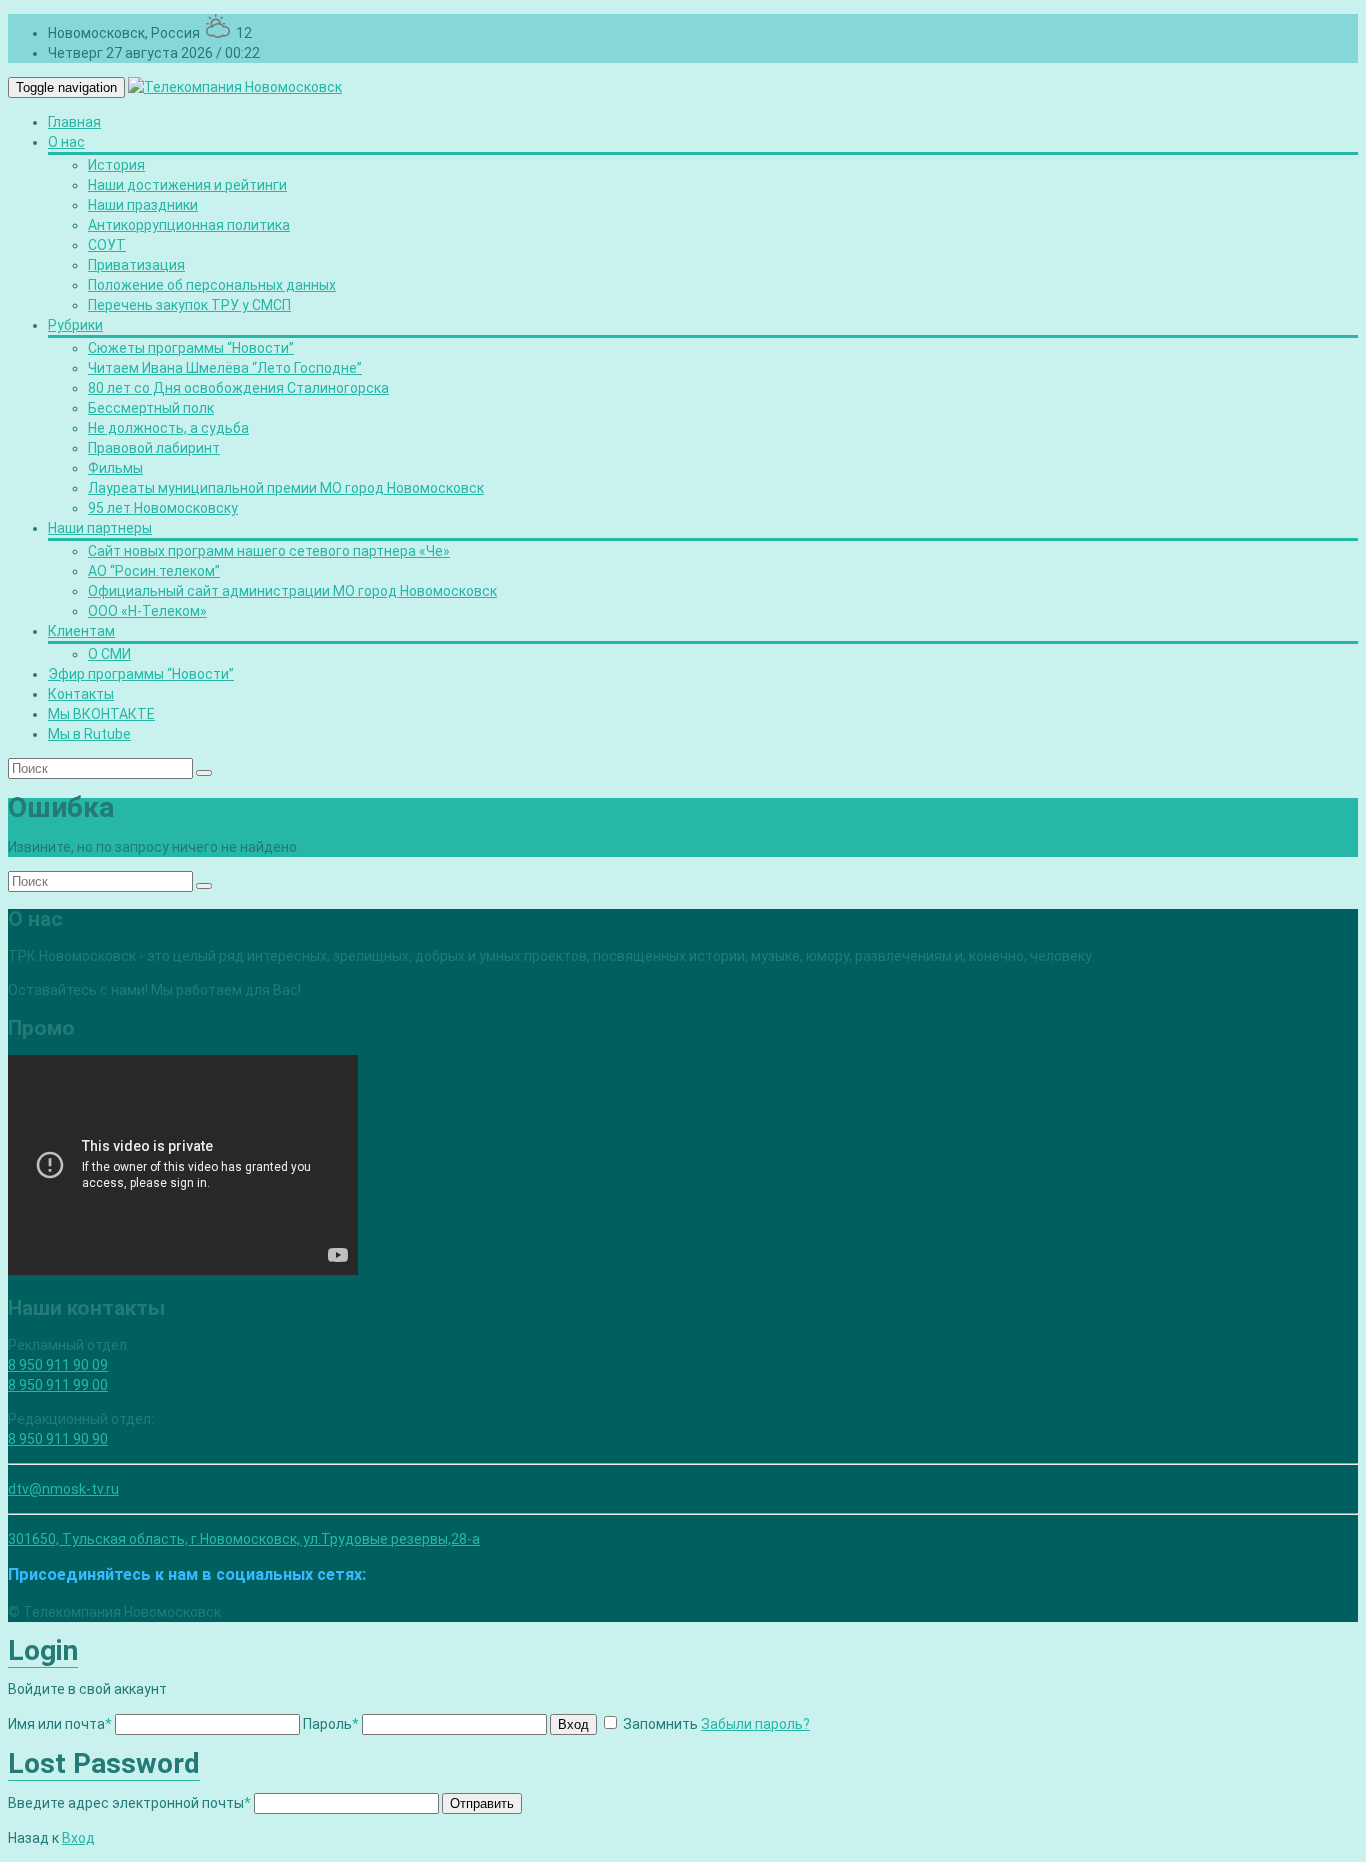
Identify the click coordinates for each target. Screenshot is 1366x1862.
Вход (573, 1724)
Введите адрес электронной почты (129, 1803)
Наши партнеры (100, 528)
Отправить (482, 1803)
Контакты (81, 694)
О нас (66, 142)
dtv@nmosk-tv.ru (63, 1489)
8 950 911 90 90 (58, 1439)
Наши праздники (143, 205)
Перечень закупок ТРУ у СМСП (189, 305)
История (116, 165)
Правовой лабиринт (154, 448)
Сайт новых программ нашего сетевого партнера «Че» (269, 551)
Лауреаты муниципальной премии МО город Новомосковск (286, 488)
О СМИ (109, 654)
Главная (74, 122)
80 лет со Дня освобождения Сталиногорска (238, 388)
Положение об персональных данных (212, 285)
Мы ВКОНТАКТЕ (101, 714)
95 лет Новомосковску (163, 508)
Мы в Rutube (89, 734)
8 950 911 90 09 (58, 1365)
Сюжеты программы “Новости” (191, 348)
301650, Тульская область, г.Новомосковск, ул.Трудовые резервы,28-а (244, 1539)
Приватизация (136, 265)
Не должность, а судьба (168, 428)
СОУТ (107, 245)
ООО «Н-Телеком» (147, 611)
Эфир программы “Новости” (141, 674)
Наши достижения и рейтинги (187, 185)
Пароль (331, 1724)
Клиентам (81, 631)
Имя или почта (60, 1724)
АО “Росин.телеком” (154, 571)
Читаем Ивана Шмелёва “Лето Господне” (225, 368)
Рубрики (75, 325)
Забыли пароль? (755, 1724)
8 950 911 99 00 (58, 1385)
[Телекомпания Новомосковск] (235, 87)
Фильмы (115, 468)
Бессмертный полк (151, 408)
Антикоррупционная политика (189, 225)
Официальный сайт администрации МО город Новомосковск (292, 591)
